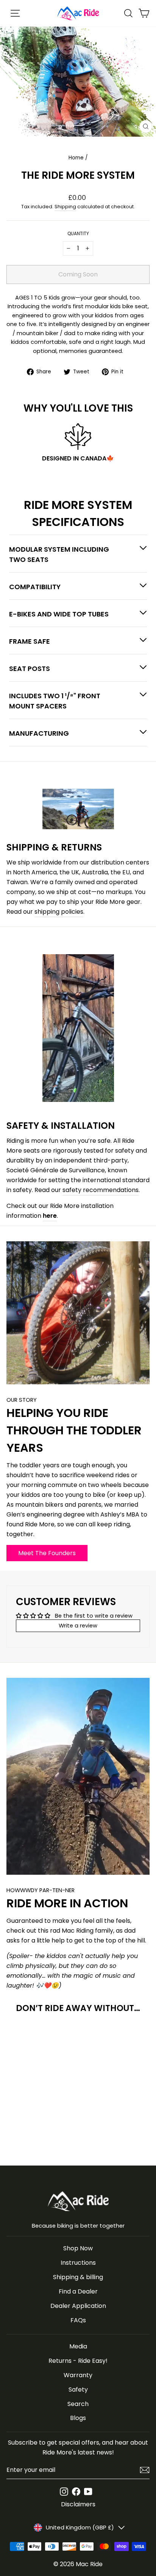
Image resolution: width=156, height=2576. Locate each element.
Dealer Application (78, 2306)
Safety (78, 2390)
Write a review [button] (78, 1626)
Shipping (65, 207)
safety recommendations (101, 1190)
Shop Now (78, 2248)
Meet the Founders (47, 1553)
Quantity (78, 234)
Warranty (78, 2375)
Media (78, 2346)
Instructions (78, 2263)
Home (76, 158)
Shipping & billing (78, 2277)
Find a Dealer (78, 2291)
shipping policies (59, 912)
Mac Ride (89, 2564)
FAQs (78, 2320)
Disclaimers (78, 2504)
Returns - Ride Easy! (78, 2361)
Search (78, 2404)
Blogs (78, 2418)
